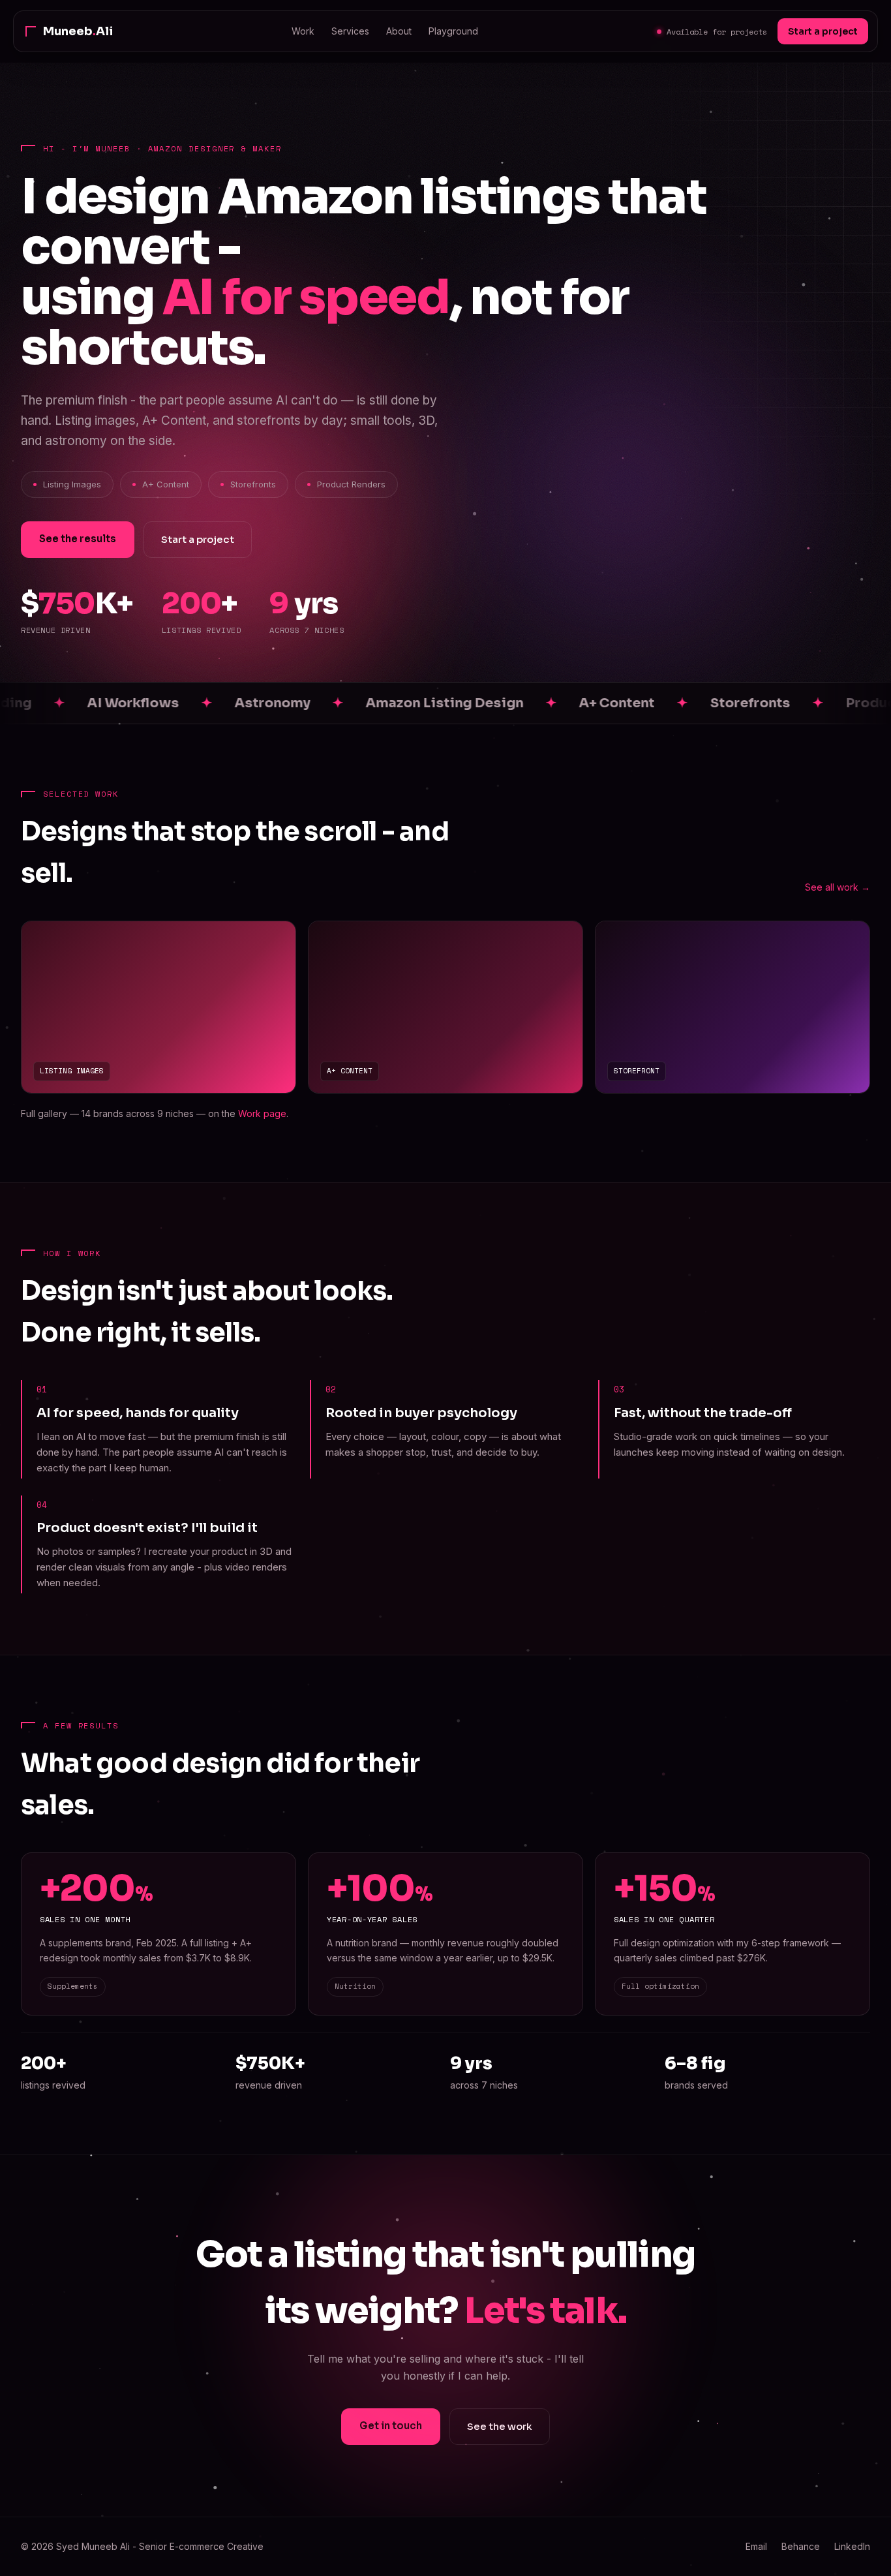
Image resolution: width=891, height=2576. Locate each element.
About (399, 31)
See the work (500, 2426)
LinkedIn (852, 2546)
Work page (262, 1113)
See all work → (838, 887)
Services (350, 31)
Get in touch (391, 2426)
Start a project (823, 31)
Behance (801, 2546)
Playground (453, 31)
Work (303, 31)
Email (756, 2546)
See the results (78, 539)
